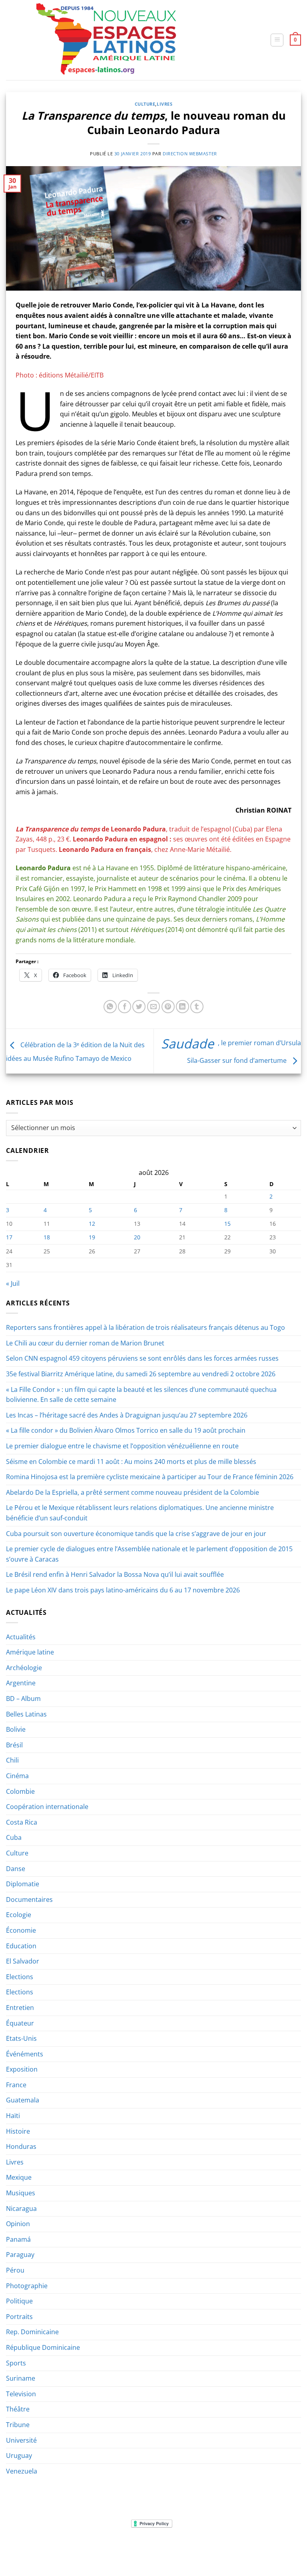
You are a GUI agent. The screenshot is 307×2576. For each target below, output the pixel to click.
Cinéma (17, 1776)
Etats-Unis (21, 2038)
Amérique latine (30, 1652)
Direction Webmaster (190, 154)
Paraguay (20, 2255)
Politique (19, 2301)
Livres (164, 104)
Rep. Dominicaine (32, 2332)
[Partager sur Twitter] (139, 1007)
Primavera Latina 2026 (217, 2548)
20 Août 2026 (154, 2554)
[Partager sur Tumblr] (197, 1007)
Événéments (25, 2054)
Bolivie (16, 1729)
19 (92, 1237)
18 (47, 1237)
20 (137, 1237)
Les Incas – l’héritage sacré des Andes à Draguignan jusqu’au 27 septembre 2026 (127, 1415)
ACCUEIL (31, 2548)
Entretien (20, 2008)
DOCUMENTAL (127, 2548)
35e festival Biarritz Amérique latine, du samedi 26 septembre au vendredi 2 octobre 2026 (141, 1374)
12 (92, 1224)
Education (21, 1946)
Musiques (21, 2193)
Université (21, 2440)
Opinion (18, 2224)
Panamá (18, 2239)
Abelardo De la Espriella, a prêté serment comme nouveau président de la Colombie (133, 1492)
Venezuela (22, 2471)
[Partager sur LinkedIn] (182, 1007)
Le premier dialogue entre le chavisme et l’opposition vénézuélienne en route (122, 1446)
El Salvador (23, 1961)
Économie (21, 1930)
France (16, 2085)
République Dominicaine (43, 2347)
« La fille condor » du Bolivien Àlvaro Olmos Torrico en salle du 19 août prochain (126, 1430)
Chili (12, 1760)
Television (21, 2394)
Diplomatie (23, 1884)
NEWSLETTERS (86, 2548)
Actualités (21, 1637)
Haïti (13, 2116)
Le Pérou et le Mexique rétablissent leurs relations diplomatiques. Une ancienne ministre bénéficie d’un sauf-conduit (140, 1513)
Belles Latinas (26, 1714)
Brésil (14, 1745)
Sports (16, 2363)
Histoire (18, 2131)
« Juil (13, 1283)
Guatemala (23, 2100)
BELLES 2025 (166, 2548)
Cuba (14, 1837)
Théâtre (18, 2409)
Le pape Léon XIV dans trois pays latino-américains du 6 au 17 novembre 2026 (123, 1590)
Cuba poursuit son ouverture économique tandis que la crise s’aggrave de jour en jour (136, 1534)
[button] (277, 40)
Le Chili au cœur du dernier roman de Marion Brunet (85, 1343)
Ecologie (19, 1915)
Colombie (20, 1791)
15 (227, 1224)
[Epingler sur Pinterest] (168, 1007)
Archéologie (24, 1668)
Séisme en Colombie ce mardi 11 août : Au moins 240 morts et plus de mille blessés (131, 1462)
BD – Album (23, 1699)
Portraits (19, 2317)
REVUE (55, 2548)
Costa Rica (22, 1822)
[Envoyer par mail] (154, 1007)
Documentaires (29, 1899)
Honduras (21, 2146)
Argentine (21, 1683)
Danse (16, 1869)
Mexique (19, 2177)
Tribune (18, 2425)
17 (9, 1237)
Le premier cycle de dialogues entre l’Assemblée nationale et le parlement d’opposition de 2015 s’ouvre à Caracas (149, 1554)
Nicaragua (21, 2209)
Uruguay (19, 2456)
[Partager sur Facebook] (125, 1007)
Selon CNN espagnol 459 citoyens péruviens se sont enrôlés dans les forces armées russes (142, 1358)
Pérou (15, 2270)
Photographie (27, 2286)
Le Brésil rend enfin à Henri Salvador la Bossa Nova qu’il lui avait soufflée (115, 1574)
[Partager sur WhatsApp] (110, 1007)
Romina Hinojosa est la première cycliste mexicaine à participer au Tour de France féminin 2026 (150, 1477)
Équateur (20, 2023)
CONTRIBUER (269, 2548)
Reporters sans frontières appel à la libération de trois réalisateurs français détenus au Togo (146, 1327)
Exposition (22, 2069)
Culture (145, 104)
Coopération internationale (47, 1807)
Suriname (21, 2378)
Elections (20, 1977)
